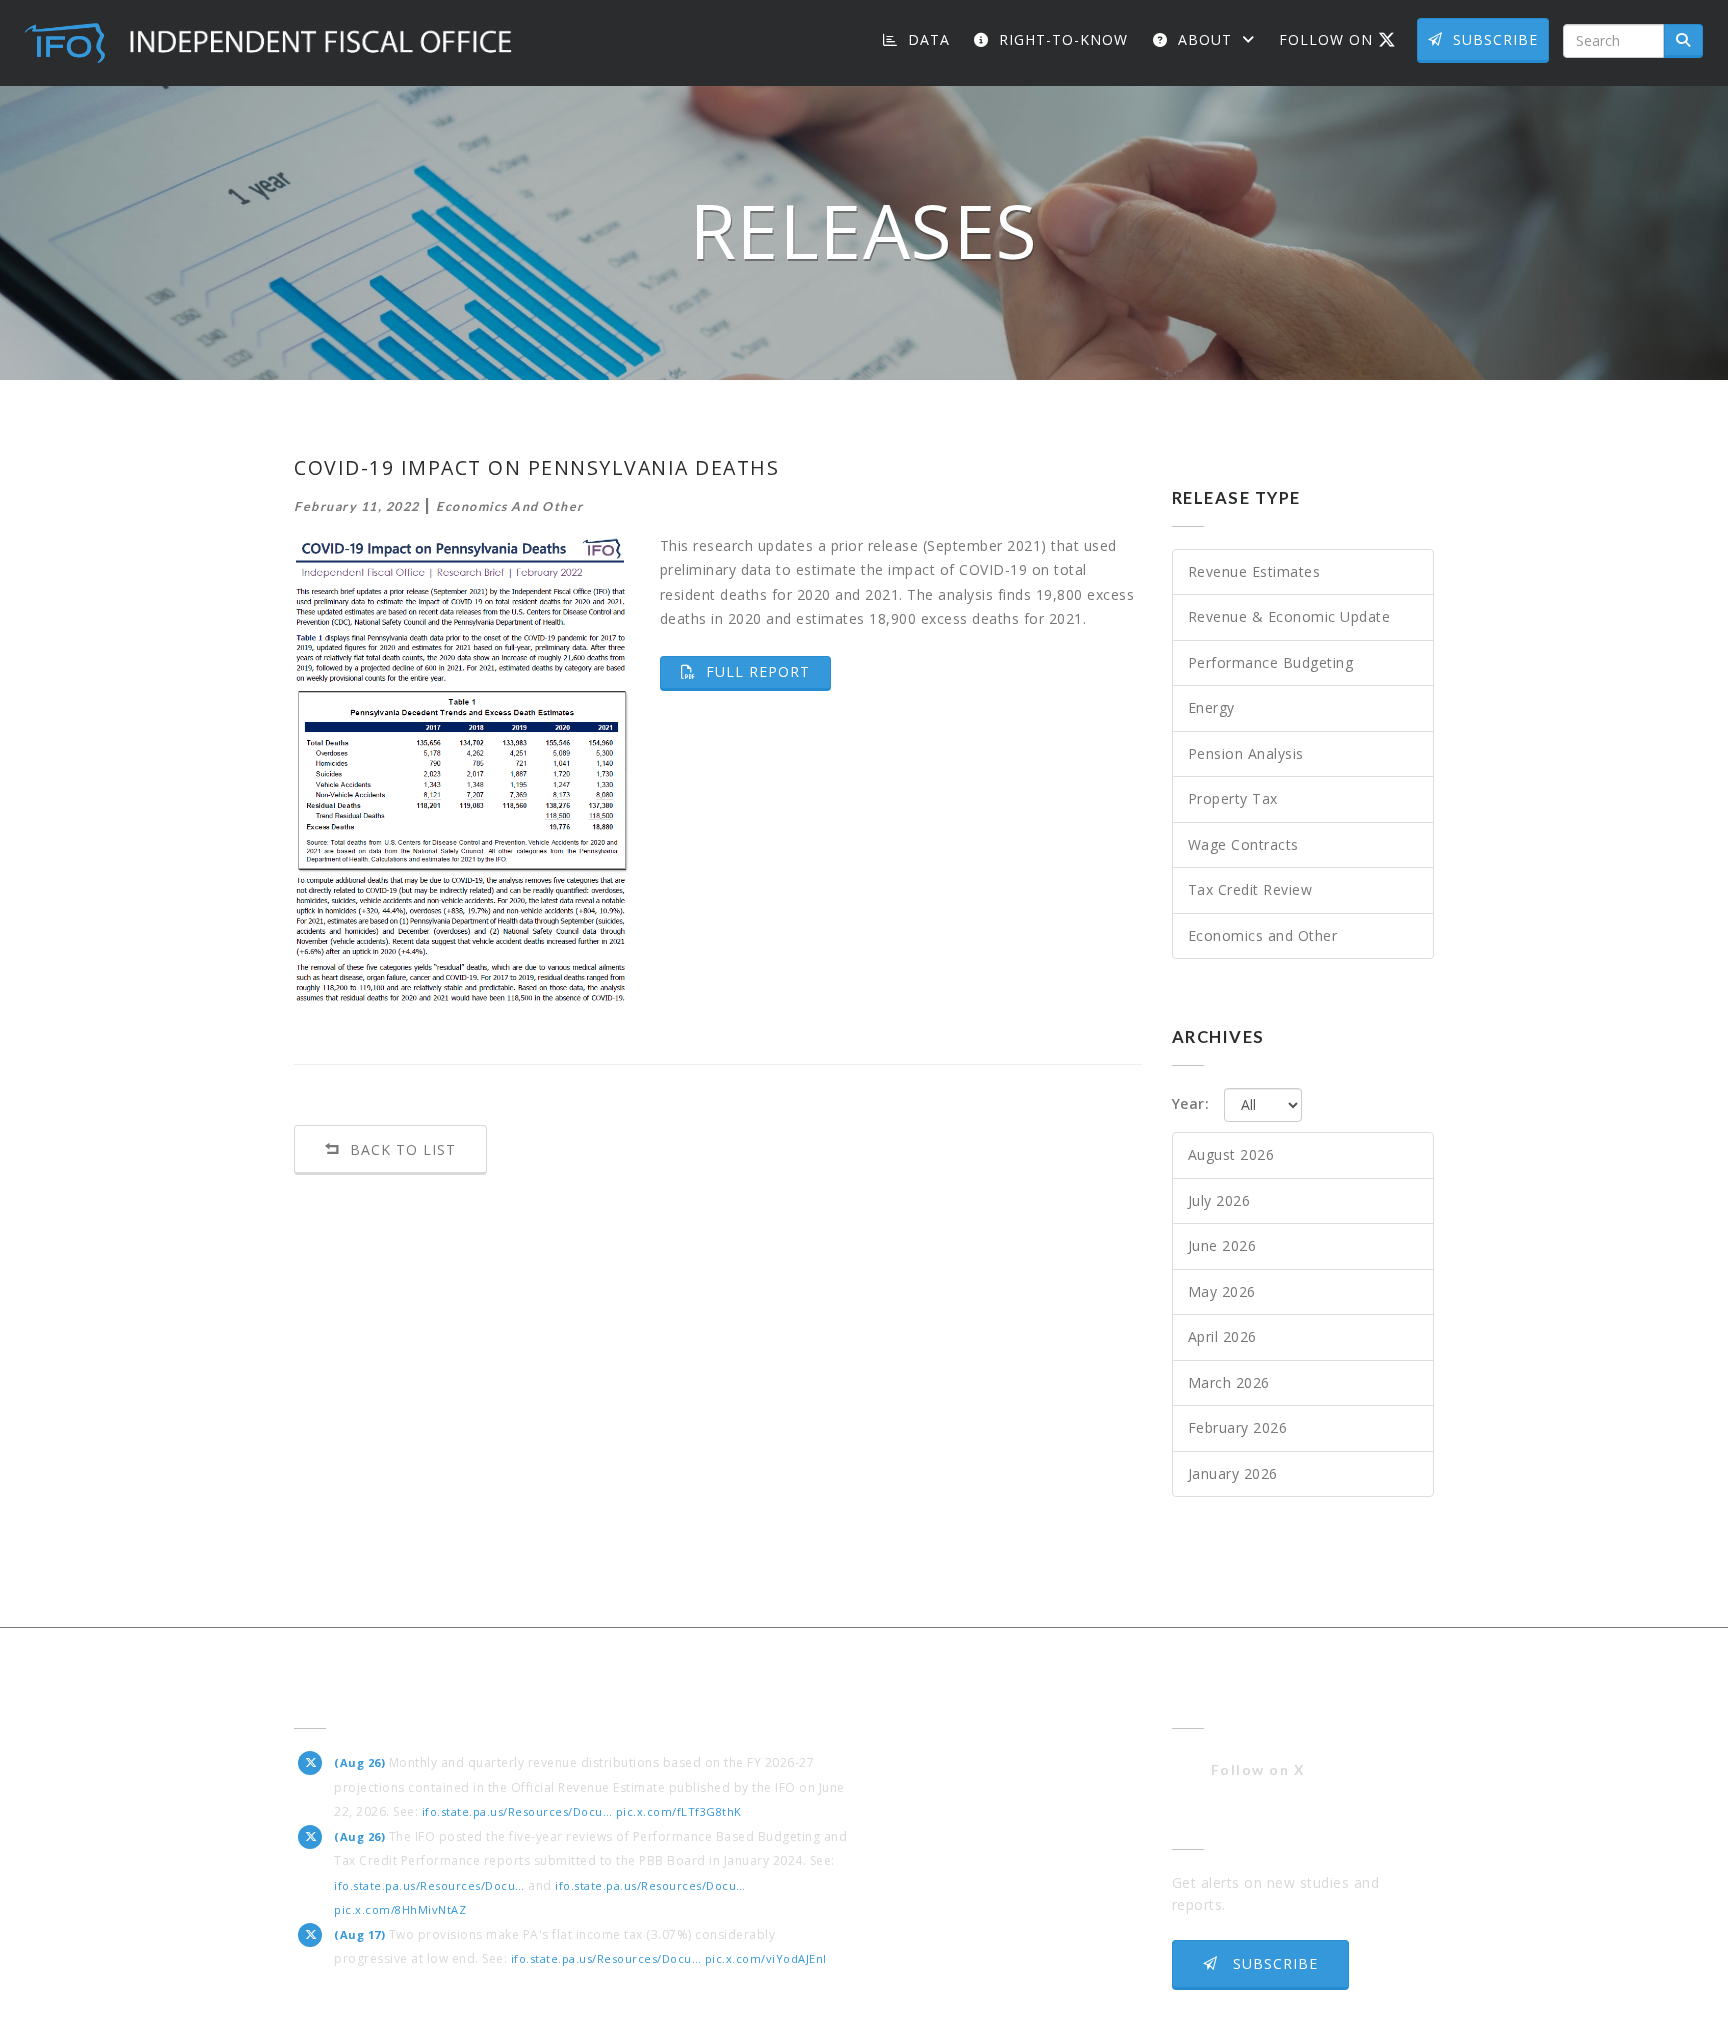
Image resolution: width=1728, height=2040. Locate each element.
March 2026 (1229, 1382)
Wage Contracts (1243, 844)
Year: (1191, 1103)
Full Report (766, 671)
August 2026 (1231, 1154)
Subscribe (1495, 39)
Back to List (400, 1149)
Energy (1211, 707)
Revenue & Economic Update (1289, 616)
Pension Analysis (1246, 753)
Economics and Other (1263, 935)
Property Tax (1233, 798)
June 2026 (1222, 1245)
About (1205, 39)
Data (926, 39)
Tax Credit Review (1250, 889)
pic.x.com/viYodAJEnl (766, 1958)
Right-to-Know (1061, 39)
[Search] (1683, 41)
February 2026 (1238, 1427)
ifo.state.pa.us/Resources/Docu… (517, 1811)
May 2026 (1222, 1291)
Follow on (1345, 39)
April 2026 (1222, 1336)
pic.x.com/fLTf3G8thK (679, 1811)
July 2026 (1219, 1200)
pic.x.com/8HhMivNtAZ (400, 1909)
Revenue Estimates (1254, 571)
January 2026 (1233, 1473)
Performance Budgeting (1271, 662)
